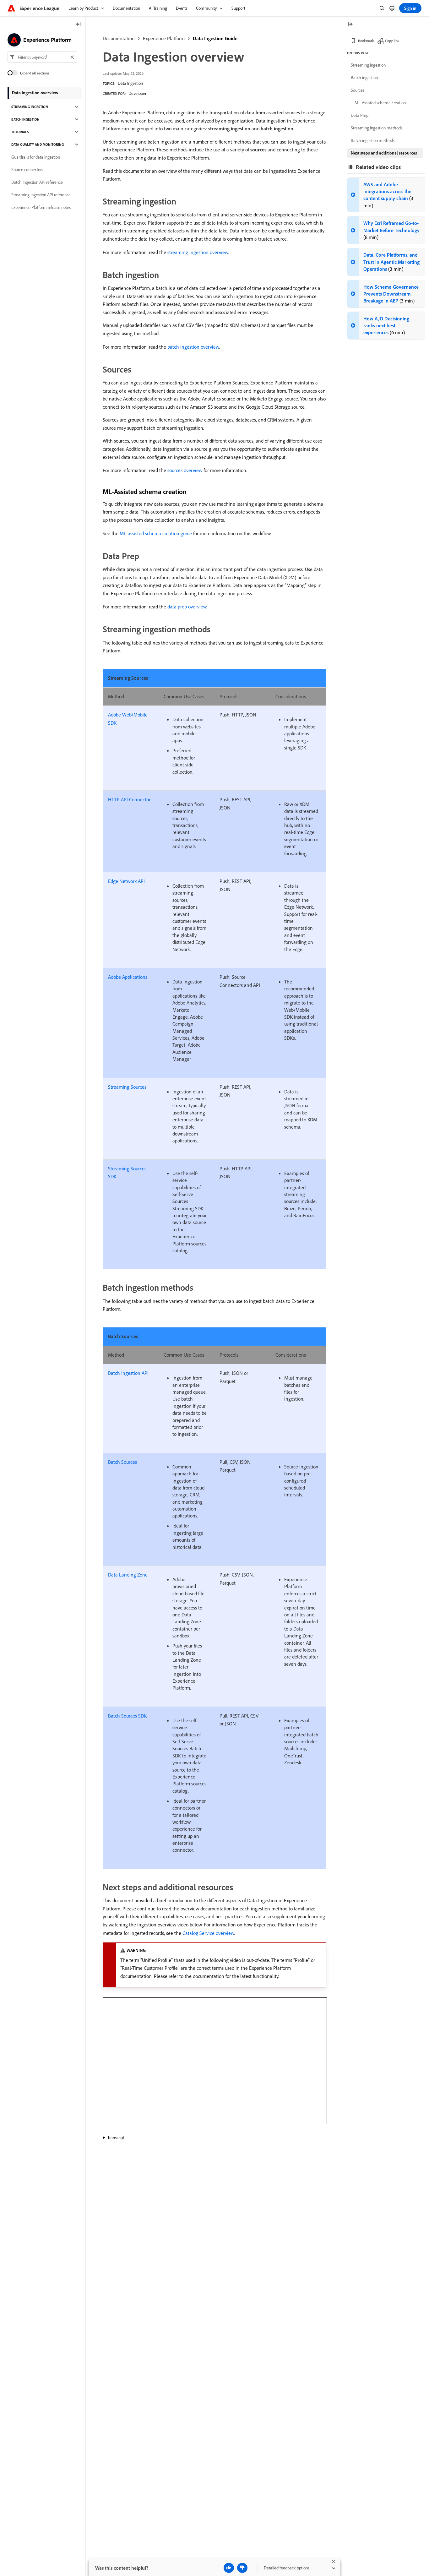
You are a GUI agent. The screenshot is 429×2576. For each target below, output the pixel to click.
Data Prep (360, 115)
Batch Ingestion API (128, 1373)
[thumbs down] (242, 2568)
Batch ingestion (25, 119)
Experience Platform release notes (41, 207)
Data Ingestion (130, 83)
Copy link (392, 41)
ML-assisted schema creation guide (156, 533)
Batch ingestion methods (373, 140)
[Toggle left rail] (79, 25)
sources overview (185, 470)
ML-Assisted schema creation (380, 103)
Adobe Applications (128, 977)
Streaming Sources (127, 1087)
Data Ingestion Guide (215, 38)
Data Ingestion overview (35, 93)
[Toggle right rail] (350, 25)
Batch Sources (122, 1462)
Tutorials (20, 132)
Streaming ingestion (30, 107)
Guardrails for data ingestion (36, 157)
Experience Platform (164, 38)
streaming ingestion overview (198, 252)
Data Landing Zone (128, 1575)
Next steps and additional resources (384, 153)
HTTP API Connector (129, 799)
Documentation (119, 38)
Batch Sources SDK (127, 1716)
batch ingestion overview (193, 347)
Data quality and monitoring (38, 144)
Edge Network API (126, 881)
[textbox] (42, 57)
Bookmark (366, 41)
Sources (358, 90)
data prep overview (187, 607)
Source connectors (27, 170)
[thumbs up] (229, 2568)
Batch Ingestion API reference (37, 182)
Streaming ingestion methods (377, 128)
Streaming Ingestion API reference (41, 195)
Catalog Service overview (208, 1933)
